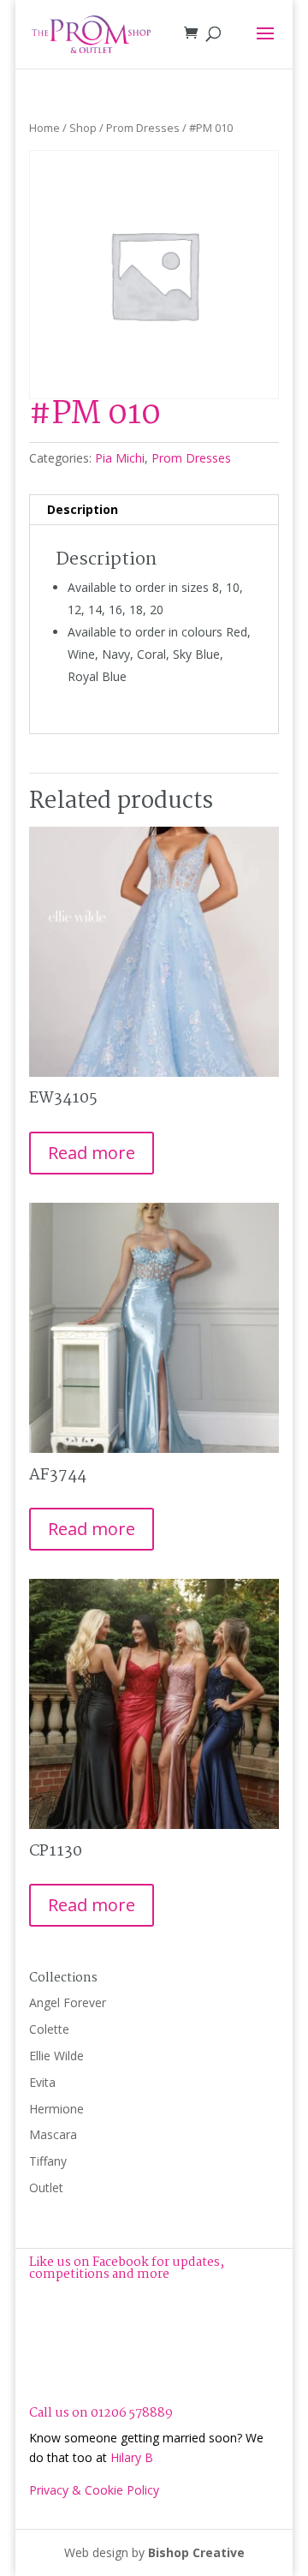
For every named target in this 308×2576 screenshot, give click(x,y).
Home (44, 128)
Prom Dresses (143, 128)
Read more (92, 1153)
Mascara (53, 2134)
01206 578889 (132, 2413)
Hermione (56, 2109)
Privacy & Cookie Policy (94, 2490)
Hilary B (132, 2457)
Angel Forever (68, 2002)
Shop (83, 128)
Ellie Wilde (56, 2056)
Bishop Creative (196, 2552)
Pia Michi (120, 458)
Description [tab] (83, 509)
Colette (49, 2029)
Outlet (46, 2188)
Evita (42, 2082)
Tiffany (48, 2161)
